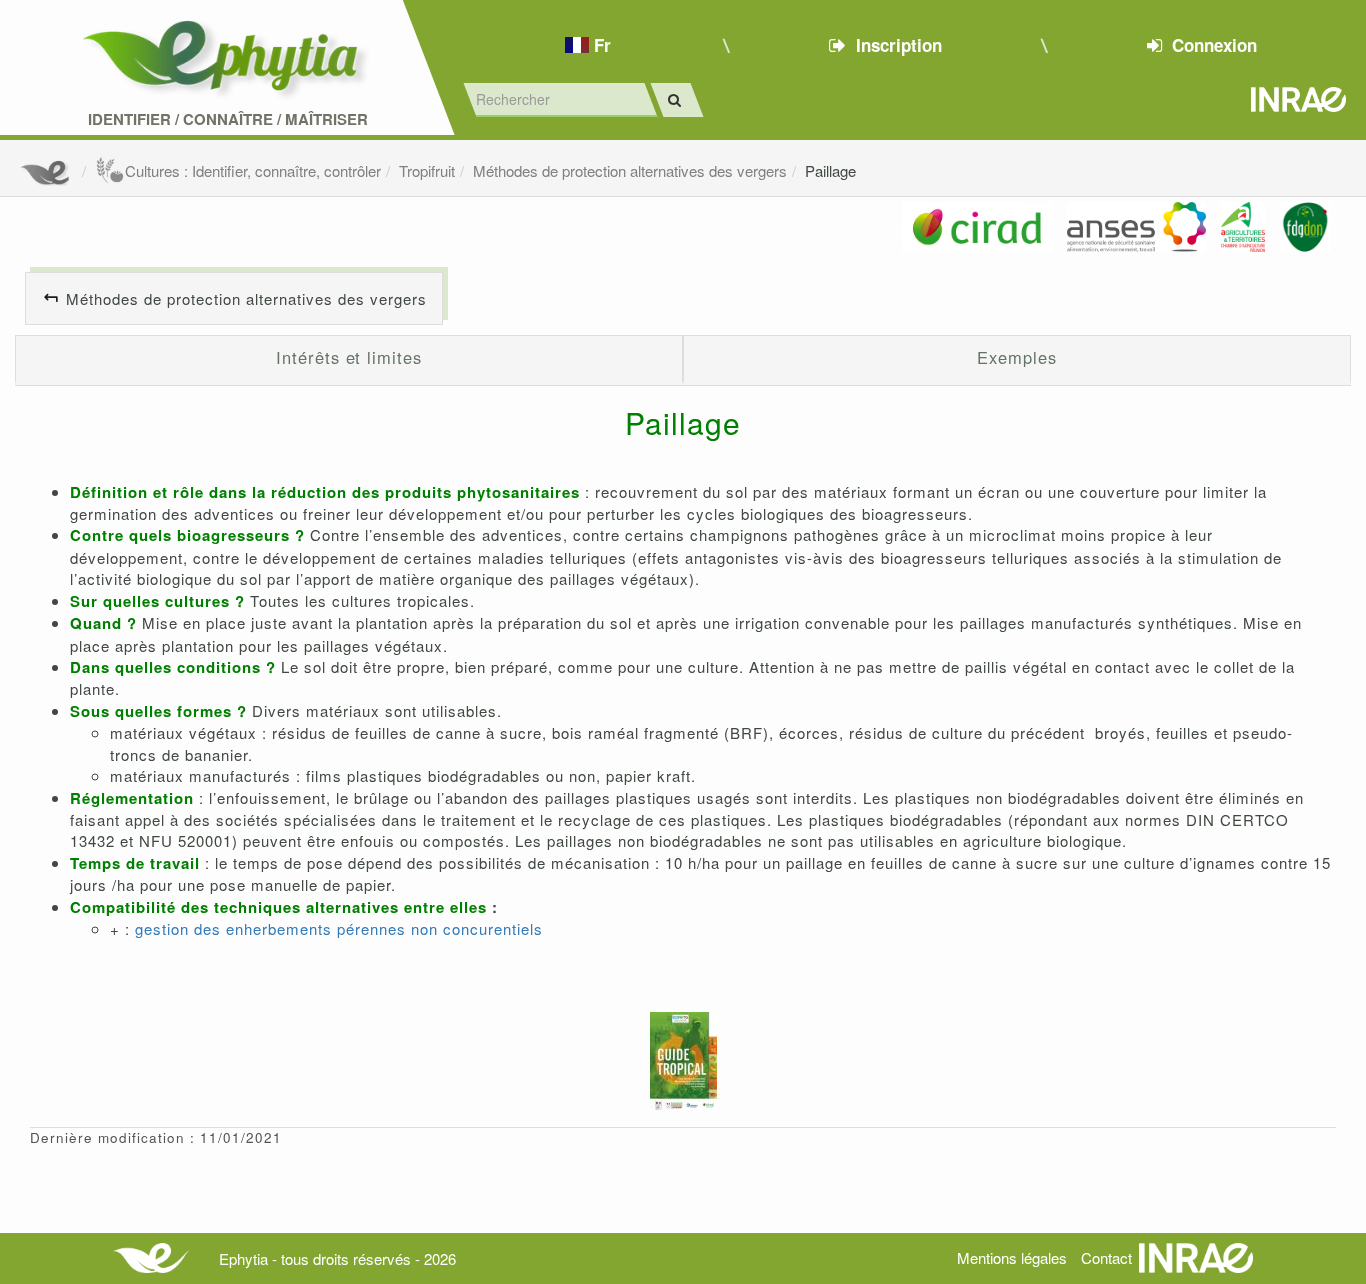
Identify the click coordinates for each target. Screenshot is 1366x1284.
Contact (1106, 1257)
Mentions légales (1012, 1257)
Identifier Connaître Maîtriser (228, 119)
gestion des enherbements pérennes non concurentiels (339, 928)
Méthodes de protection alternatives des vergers (630, 170)
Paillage (830, 170)
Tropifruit (427, 170)
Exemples (1016, 357)
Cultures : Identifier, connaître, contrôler (253, 170)
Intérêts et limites (348, 357)
